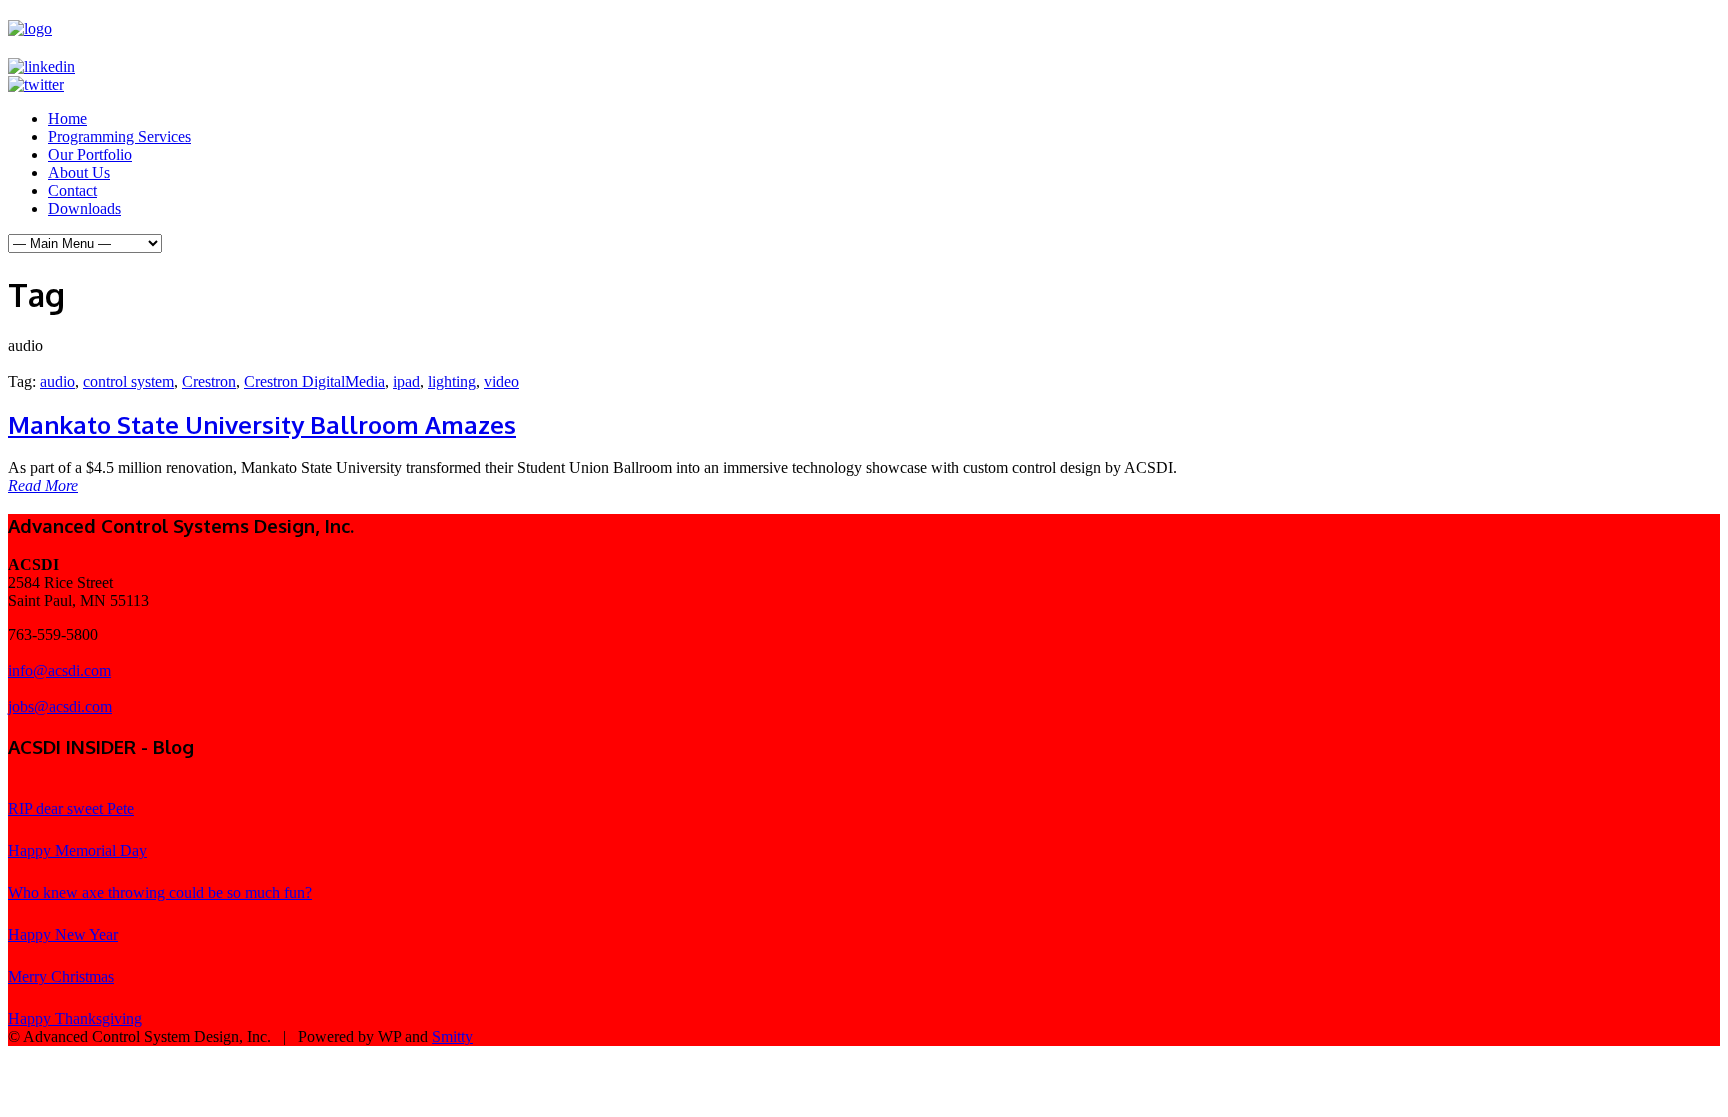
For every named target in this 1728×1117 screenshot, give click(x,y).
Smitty (452, 1036)
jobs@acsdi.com (60, 706)
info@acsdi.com (59, 670)
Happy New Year (63, 934)
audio (57, 381)
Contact (72, 190)
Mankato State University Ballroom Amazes (262, 424)
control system (128, 381)
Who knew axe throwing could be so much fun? (160, 892)
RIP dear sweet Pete (71, 808)
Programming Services (119, 136)
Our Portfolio (90, 154)
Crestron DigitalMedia (314, 381)
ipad (406, 381)
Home (67, 118)
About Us (79, 172)
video (501, 381)
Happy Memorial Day (77, 850)
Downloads (84, 208)
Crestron (209, 381)
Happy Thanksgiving (75, 1018)
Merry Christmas (61, 976)
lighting (452, 381)
